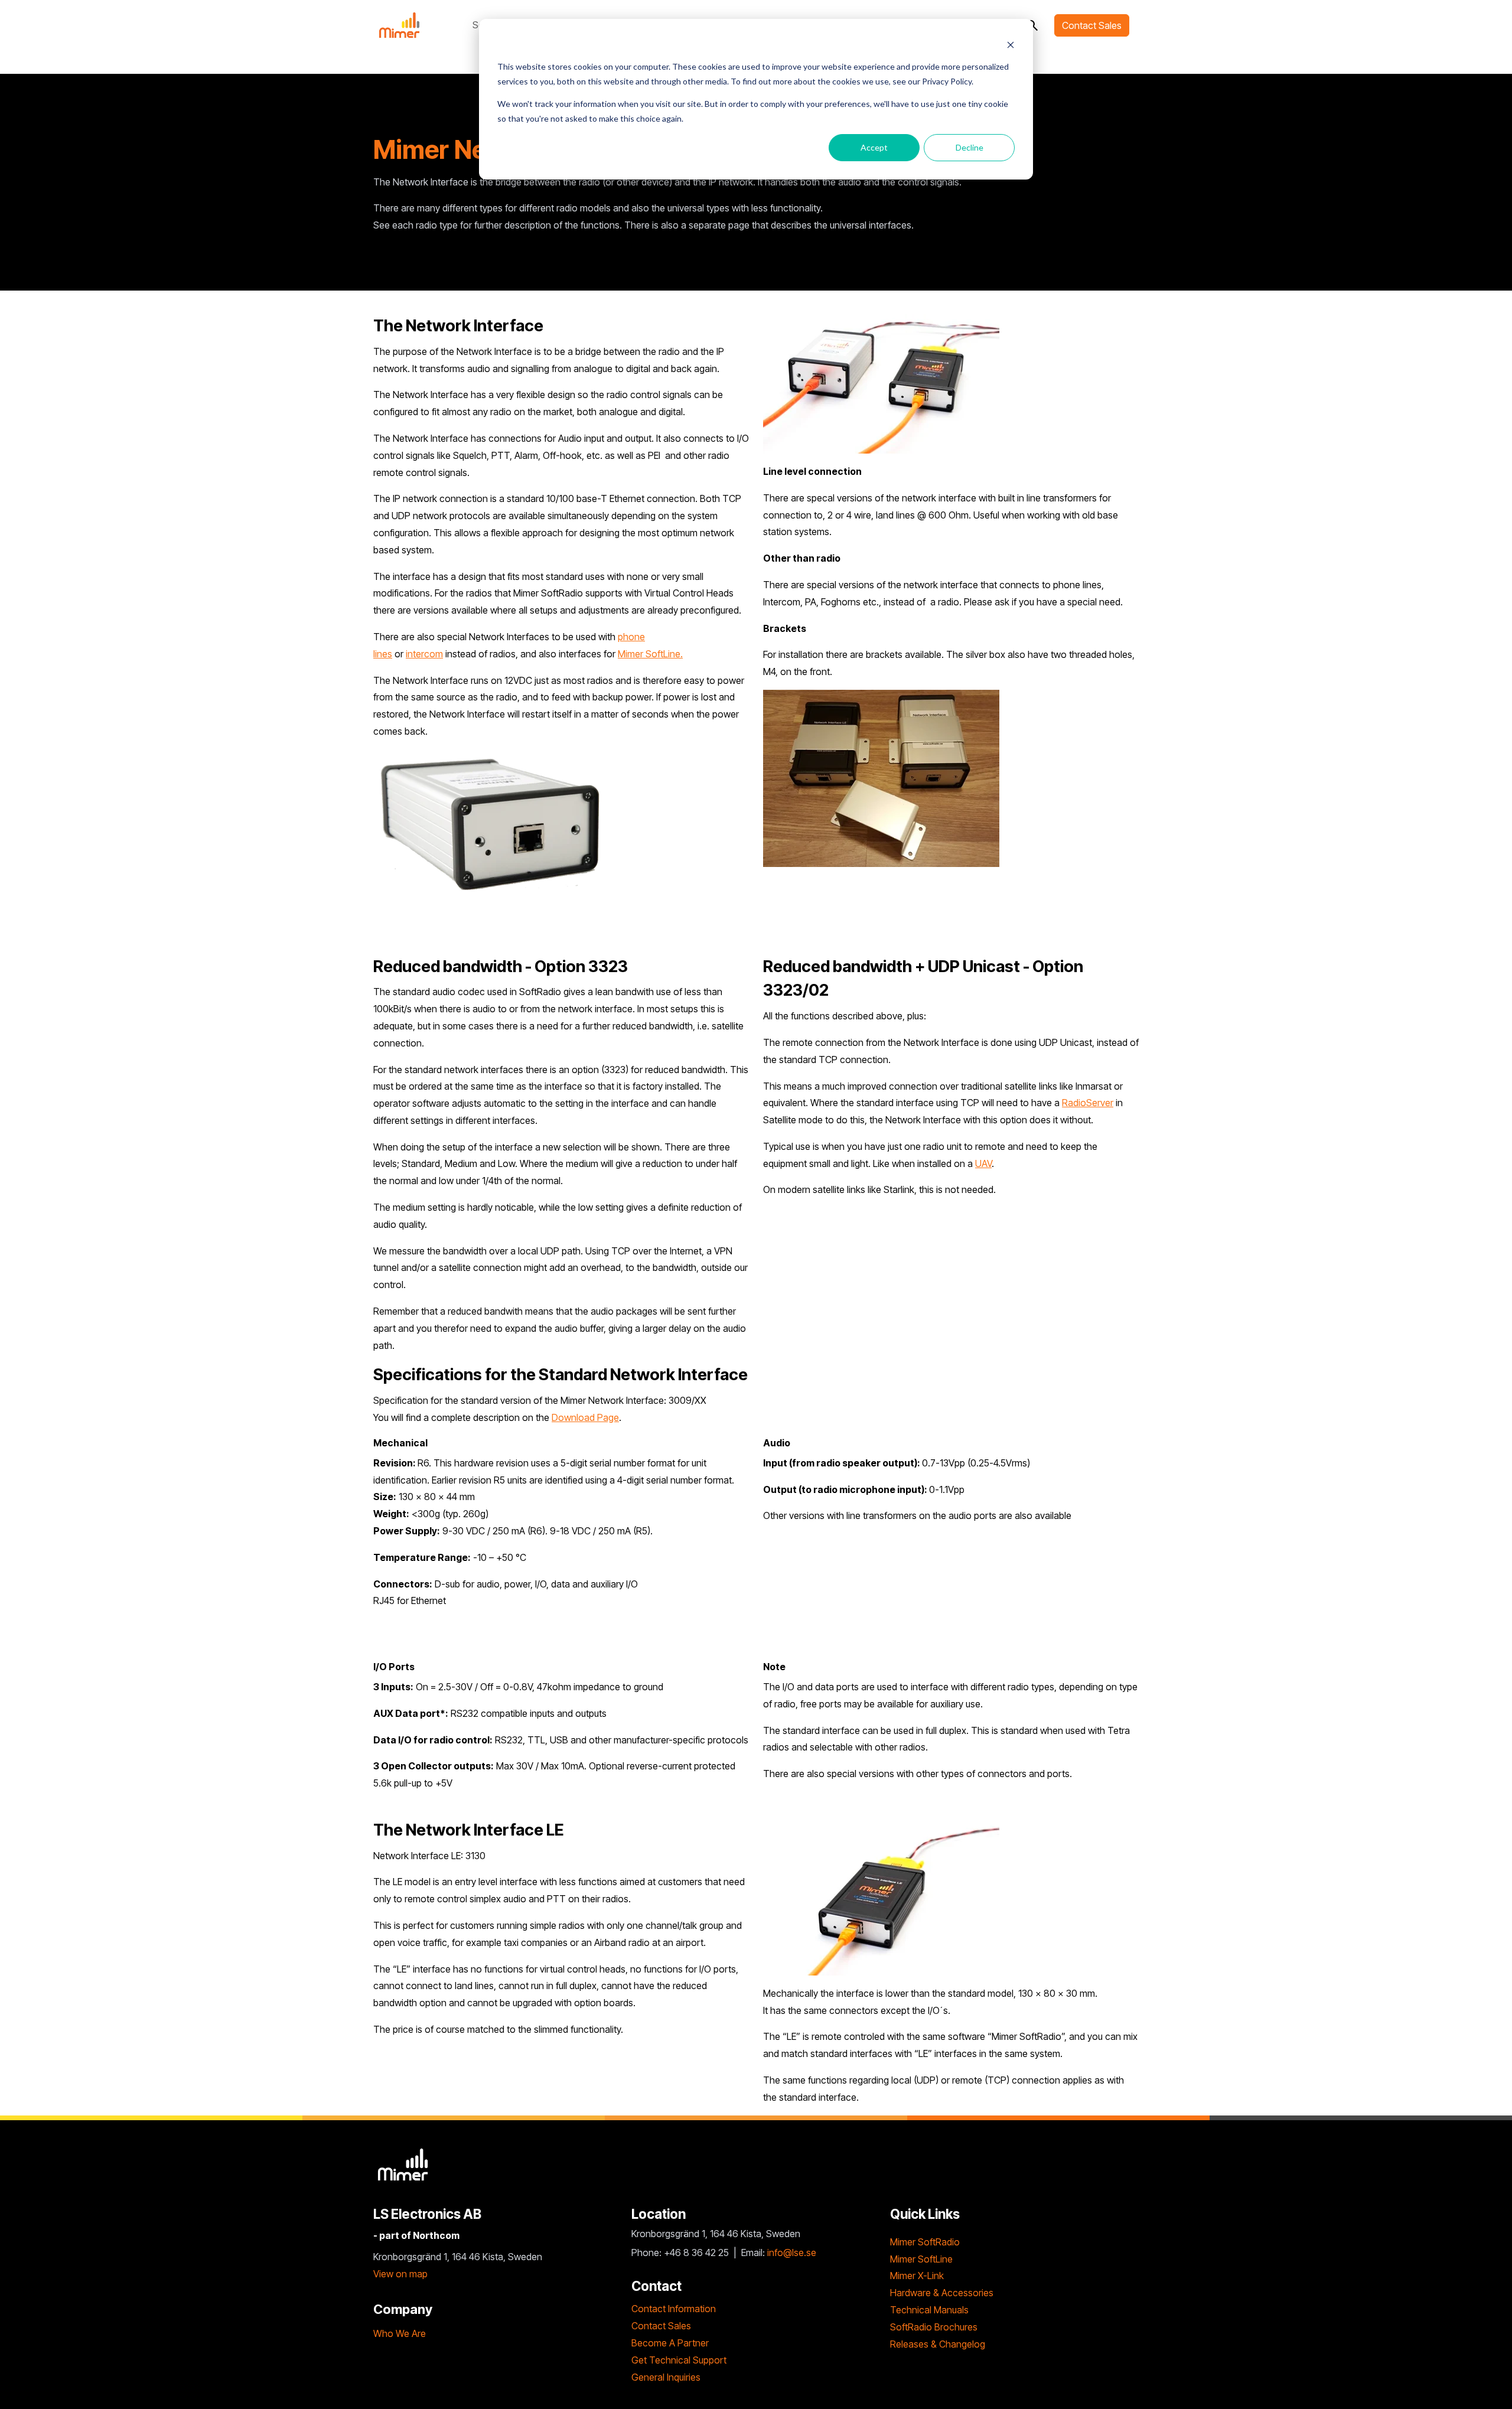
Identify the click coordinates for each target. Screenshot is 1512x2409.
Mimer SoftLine (921, 2259)
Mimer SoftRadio (925, 2242)
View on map (400, 2274)
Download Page (585, 1417)
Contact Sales (1092, 25)
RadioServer (1088, 1103)
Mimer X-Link (917, 2276)
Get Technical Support (679, 2360)
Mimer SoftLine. (650, 654)
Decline (970, 147)
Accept (874, 147)
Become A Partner (670, 2343)
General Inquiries (666, 2377)
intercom (424, 654)
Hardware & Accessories (942, 2293)
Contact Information (674, 2309)
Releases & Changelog (938, 2344)
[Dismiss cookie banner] (1011, 45)
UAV (983, 1163)
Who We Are (400, 2333)
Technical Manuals (929, 2310)
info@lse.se (792, 2252)
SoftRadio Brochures (934, 2327)
